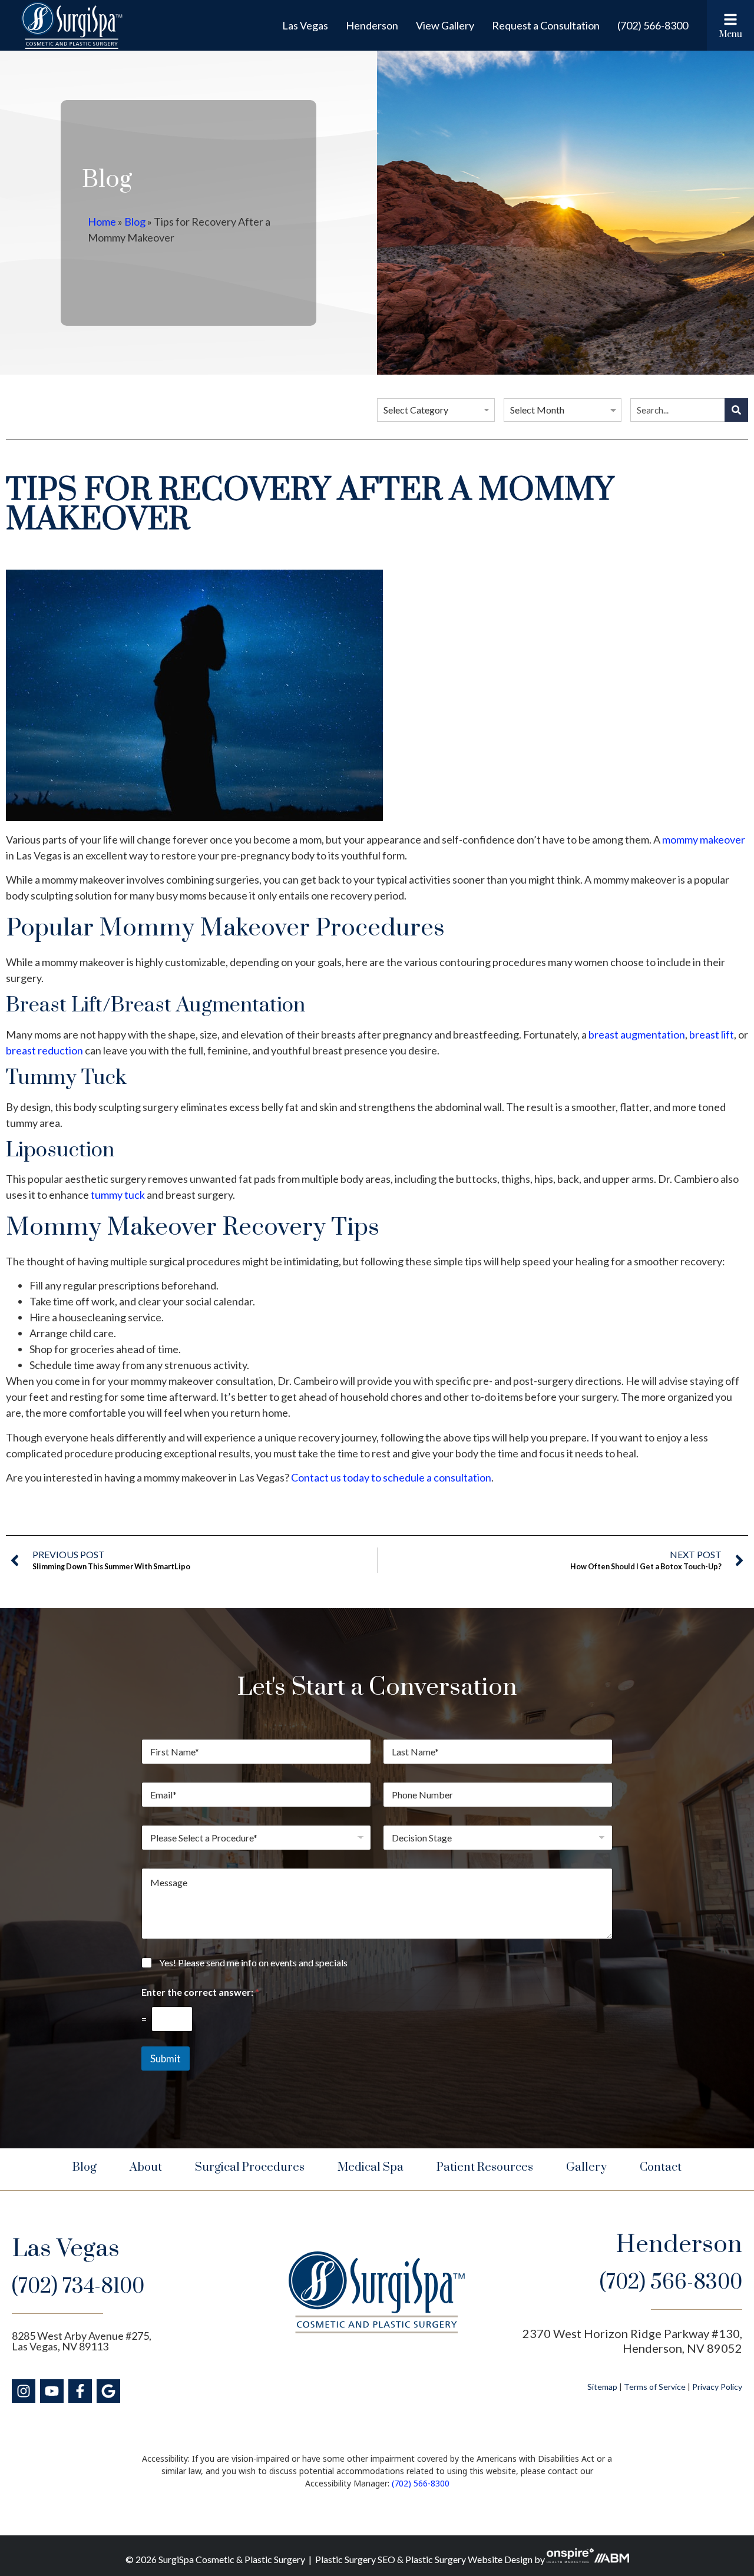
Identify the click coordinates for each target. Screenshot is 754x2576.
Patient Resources (485, 2167)
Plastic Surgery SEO (355, 2559)
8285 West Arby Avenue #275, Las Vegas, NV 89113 (82, 2341)
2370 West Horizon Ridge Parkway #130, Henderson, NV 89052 (632, 2341)
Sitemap (602, 2387)
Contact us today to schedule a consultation (391, 1477)
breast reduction (44, 1050)
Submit (166, 2059)
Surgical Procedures (250, 2167)
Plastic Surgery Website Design (469, 2559)
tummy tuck (118, 1195)
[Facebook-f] (80, 2391)
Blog (135, 221)
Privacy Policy (717, 2387)
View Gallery (445, 25)
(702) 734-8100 (78, 2287)
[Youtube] (52, 2391)
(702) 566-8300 (653, 25)
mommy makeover (704, 839)
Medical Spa (371, 2167)
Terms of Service (655, 2387)
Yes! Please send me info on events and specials (253, 1962)
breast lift (712, 1034)
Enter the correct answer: (200, 1992)
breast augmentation (637, 1034)
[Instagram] (24, 2391)
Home (102, 221)
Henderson (372, 25)
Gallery (586, 2167)
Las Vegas (305, 25)
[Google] (108, 2391)
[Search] (736, 410)
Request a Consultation (546, 25)
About (146, 2167)
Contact (661, 2167)
